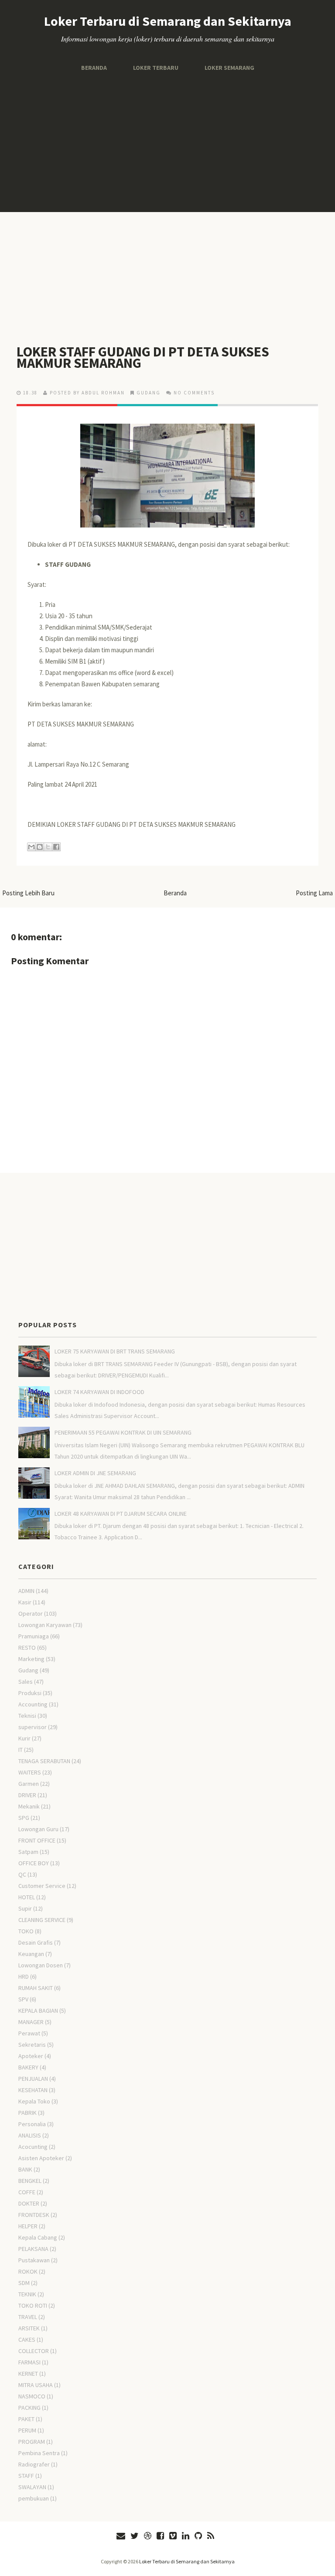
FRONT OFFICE (37, 1840)
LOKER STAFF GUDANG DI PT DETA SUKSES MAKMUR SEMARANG (143, 357)
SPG (24, 1818)
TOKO (26, 1931)
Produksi (30, 1693)
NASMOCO (32, 2396)
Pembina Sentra (39, 2453)
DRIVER (27, 1795)
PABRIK (27, 2113)
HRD (24, 1977)
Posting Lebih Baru (28, 893)
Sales (26, 1682)
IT (21, 1750)
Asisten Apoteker (41, 2158)
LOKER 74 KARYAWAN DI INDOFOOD (99, 1392)
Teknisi (27, 1716)
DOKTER (29, 2203)
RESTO (27, 1648)
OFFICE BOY (34, 1863)
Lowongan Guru (38, 1829)
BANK (25, 2169)
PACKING (29, 2408)
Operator (31, 1613)
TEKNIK (27, 2294)
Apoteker (31, 2056)
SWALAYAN (32, 2487)
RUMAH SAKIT (36, 1988)
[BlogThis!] (40, 847)
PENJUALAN (33, 2079)
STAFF (26, 2476)
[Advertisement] (167, 142)
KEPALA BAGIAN (38, 2011)
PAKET (26, 2419)
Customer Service (42, 1886)
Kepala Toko (34, 2101)
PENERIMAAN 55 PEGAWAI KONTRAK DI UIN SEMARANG (123, 1432)
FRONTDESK (34, 2215)
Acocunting (33, 2147)
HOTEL (27, 1897)
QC (22, 1874)
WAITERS (30, 1772)
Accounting (33, 1704)
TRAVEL (28, 2317)
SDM (24, 2283)
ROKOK (28, 2271)
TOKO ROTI (33, 2305)
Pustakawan (34, 2260)
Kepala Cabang (38, 2237)
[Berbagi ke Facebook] (56, 847)
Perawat (29, 2033)
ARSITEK (29, 2328)
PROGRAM (32, 2442)
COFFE (27, 2192)
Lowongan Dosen (41, 1965)
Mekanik (29, 1806)
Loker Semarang (229, 68)
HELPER (28, 2226)
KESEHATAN (33, 2090)
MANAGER (31, 2022)
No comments (194, 393)
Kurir (24, 1738)
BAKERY (28, 2067)
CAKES (27, 2340)
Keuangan (31, 1954)
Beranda (94, 68)
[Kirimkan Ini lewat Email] (31, 847)
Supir (25, 1908)
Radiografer (34, 2464)
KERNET (28, 2374)
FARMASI (29, 2362)
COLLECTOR (34, 2351)
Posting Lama (314, 893)
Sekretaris (32, 2045)
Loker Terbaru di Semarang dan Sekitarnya (168, 21)
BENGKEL (30, 2181)
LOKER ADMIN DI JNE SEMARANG (95, 1473)
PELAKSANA (33, 2249)
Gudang (149, 393)
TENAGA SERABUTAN (44, 1761)
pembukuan (34, 2498)
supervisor (32, 1727)
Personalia (32, 2124)
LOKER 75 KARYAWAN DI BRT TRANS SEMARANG (115, 1351)
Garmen (29, 1784)
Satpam (28, 1852)
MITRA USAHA (36, 2385)
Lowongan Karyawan (45, 1625)
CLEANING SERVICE (42, 1920)
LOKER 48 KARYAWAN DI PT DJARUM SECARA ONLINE (121, 1514)
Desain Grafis (36, 1942)
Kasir (25, 1602)
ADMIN (26, 1591)
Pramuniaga (34, 1636)
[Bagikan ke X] (48, 847)
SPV (23, 1999)
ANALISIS (30, 2135)
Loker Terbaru (156, 68)
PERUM (27, 2430)
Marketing (31, 1659)
